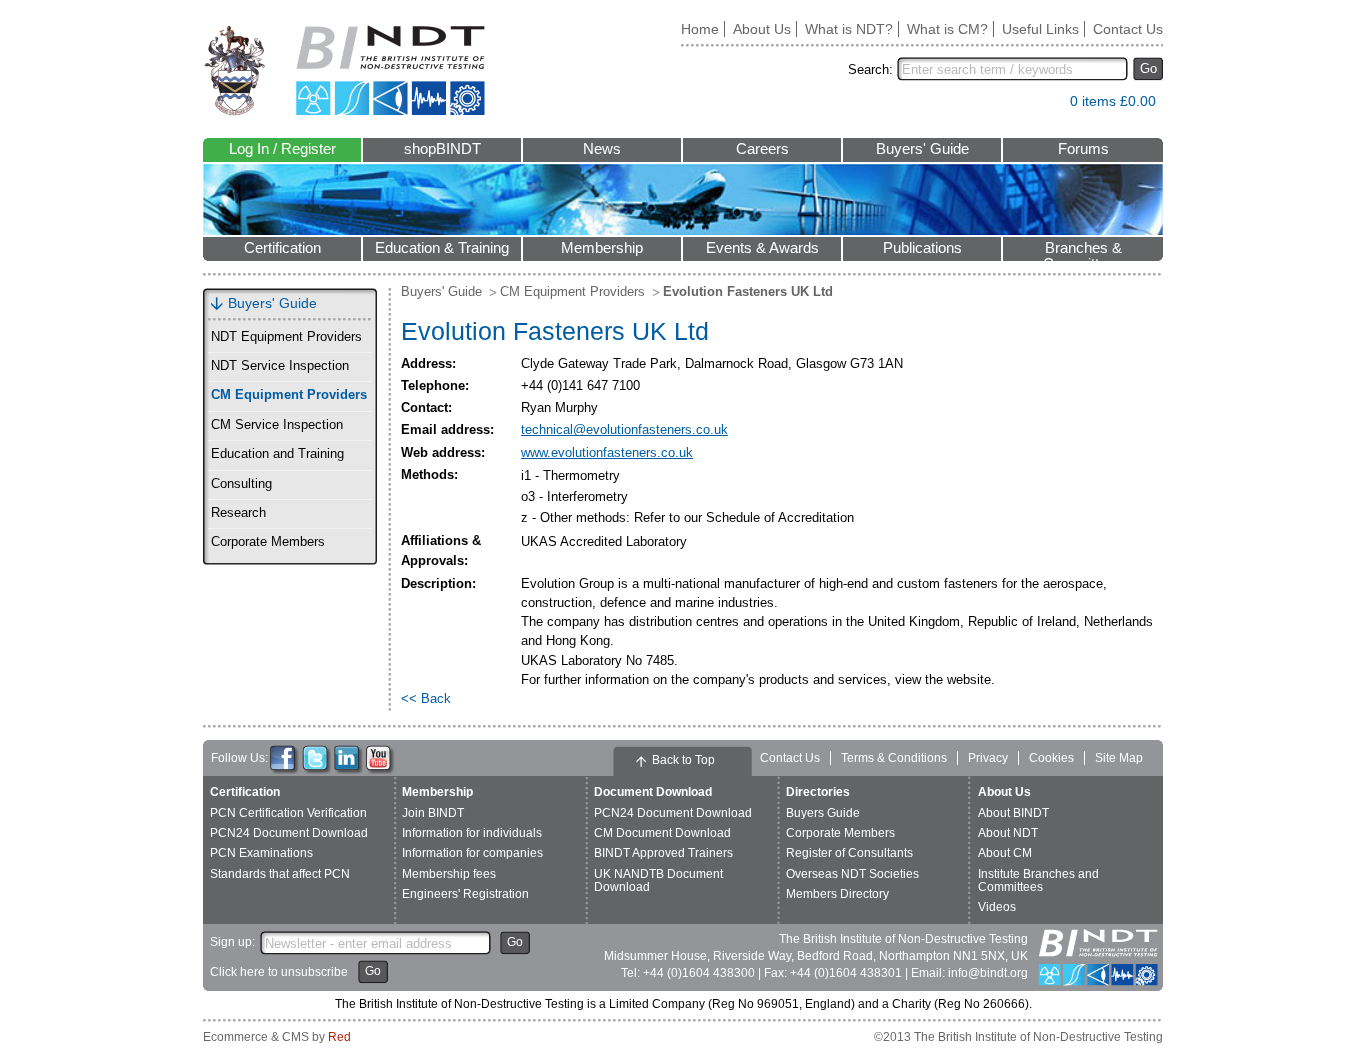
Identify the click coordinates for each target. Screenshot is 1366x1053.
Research (238, 513)
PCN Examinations (261, 853)
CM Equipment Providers (289, 395)
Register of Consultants (849, 853)
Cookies (1051, 758)
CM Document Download (662, 833)
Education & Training (442, 248)
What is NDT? (849, 29)
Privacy (988, 758)
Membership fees (449, 874)
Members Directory (837, 894)
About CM (1005, 853)
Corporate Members (268, 542)
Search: (870, 69)
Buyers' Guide (922, 149)
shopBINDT (442, 149)
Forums (1083, 149)
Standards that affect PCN (280, 874)
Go (1148, 68)
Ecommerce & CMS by (277, 1037)
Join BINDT (433, 813)
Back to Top (683, 760)
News (602, 149)
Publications (922, 248)
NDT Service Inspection (280, 366)
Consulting (241, 484)
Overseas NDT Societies (852, 874)
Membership (602, 248)
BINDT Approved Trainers (663, 853)
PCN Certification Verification (288, 813)
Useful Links (1040, 29)
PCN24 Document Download (289, 833)
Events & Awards (762, 248)
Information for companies (472, 853)
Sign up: (232, 942)
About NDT (1008, 833)
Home (700, 29)
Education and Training (277, 454)
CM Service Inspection (277, 425)
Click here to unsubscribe (279, 972)
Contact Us (1128, 29)
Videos (997, 907)
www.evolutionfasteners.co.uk (607, 452)
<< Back (426, 698)
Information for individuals (472, 833)
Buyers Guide (823, 813)
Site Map (1119, 758)
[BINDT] (344, 70)
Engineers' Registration (465, 894)
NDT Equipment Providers (286, 337)
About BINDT (1013, 813)
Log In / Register (282, 149)
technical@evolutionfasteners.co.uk (624, 429)
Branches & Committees (1083, 250)
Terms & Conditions (894, 758)
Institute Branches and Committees (1038, 880)
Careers (762, 149)
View (1045, 105)
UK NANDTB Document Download (658, 880)
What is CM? (947, 29)
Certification (282, 248)
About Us (762, 29)
